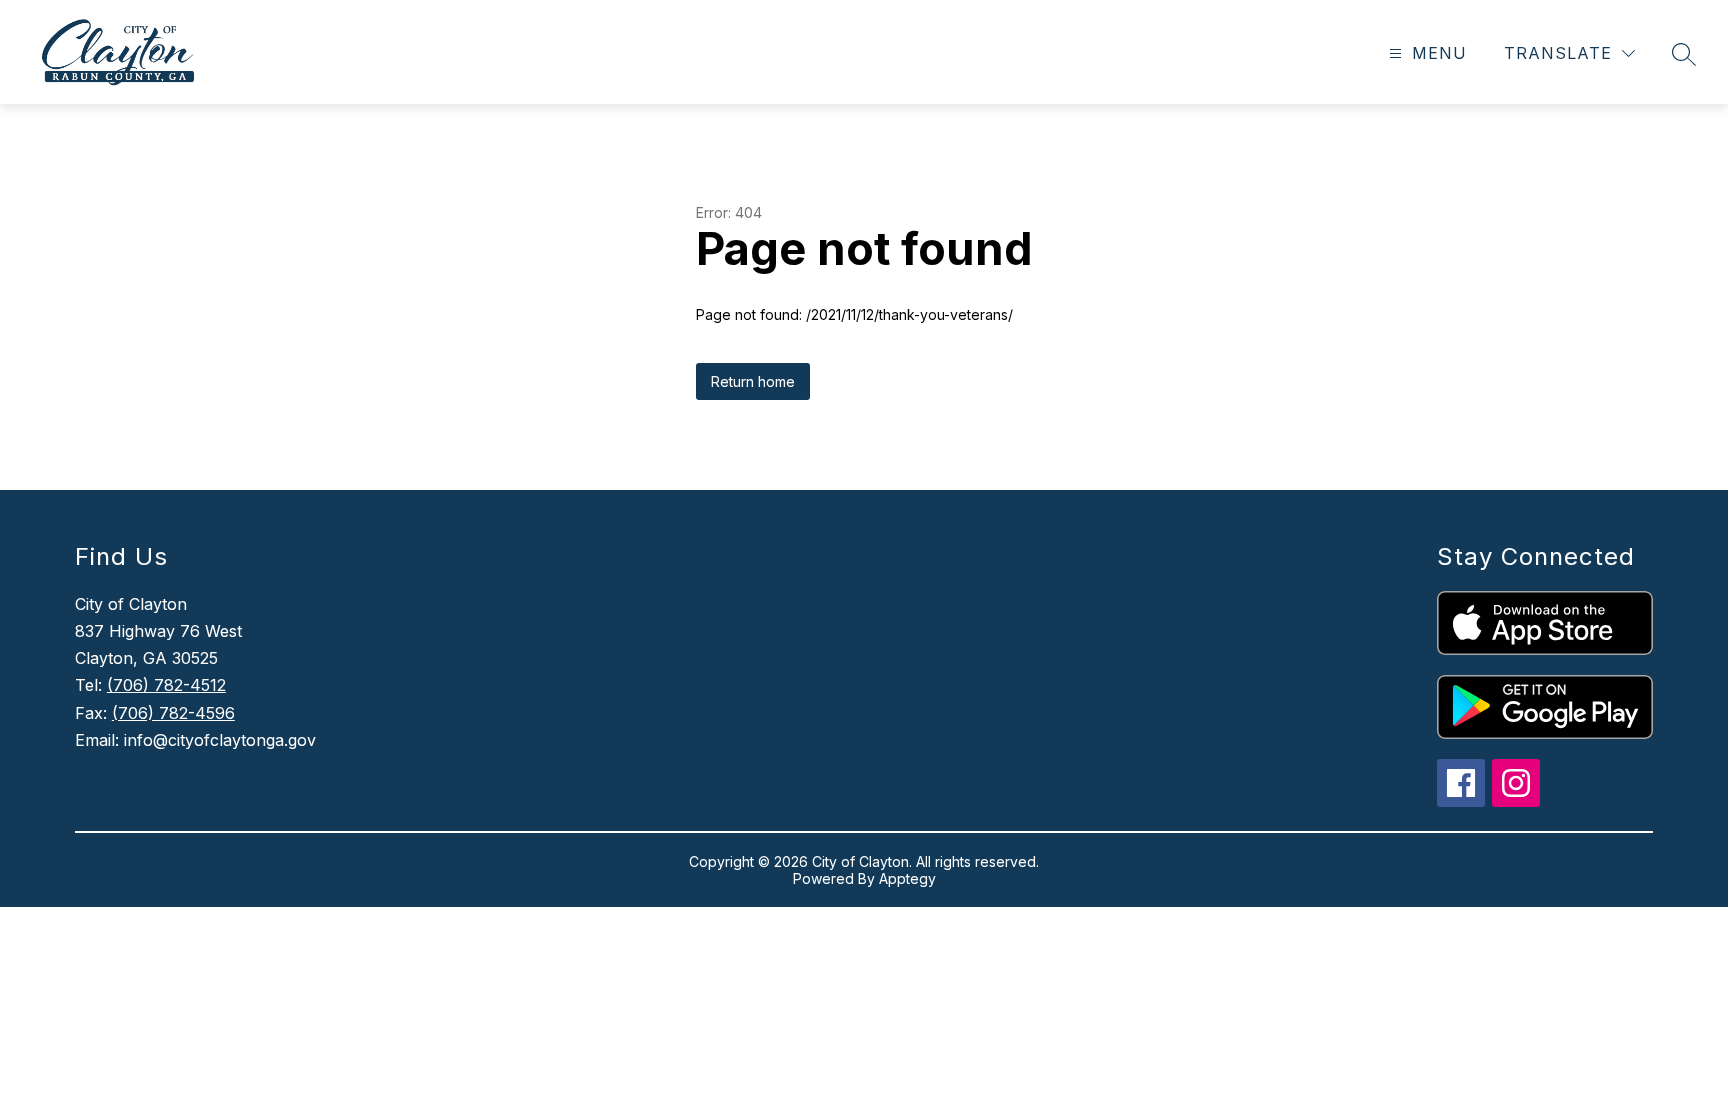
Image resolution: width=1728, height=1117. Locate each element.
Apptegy (907, 878)
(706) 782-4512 (166, 685)
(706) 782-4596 (173, 713)
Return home (753, 381)
